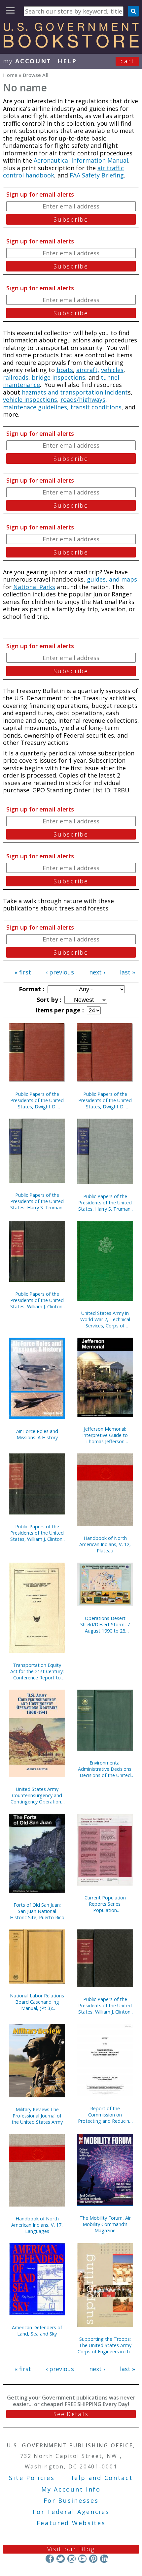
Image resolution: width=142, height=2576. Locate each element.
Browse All (35, 75)
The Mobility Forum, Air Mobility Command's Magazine (105, 2224)
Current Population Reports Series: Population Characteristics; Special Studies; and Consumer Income (105, 1904)
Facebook (50, 2559)
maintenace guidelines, (36, 407)
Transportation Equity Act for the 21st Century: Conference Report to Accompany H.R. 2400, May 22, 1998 (37, 1671)
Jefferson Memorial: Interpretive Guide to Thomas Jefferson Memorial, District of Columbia (105, 1435)
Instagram (71, 2559)
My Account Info (71, 2489)
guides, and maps (112, 579)
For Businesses (71, 2500)
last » (127, 972)
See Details (71, 2414)
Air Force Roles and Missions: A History (37, 1434)
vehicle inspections (30, 399)
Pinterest (93, 2559)
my (27, 61)
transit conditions (96, 407)
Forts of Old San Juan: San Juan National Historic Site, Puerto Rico (37, 1911)
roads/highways (83, 399)
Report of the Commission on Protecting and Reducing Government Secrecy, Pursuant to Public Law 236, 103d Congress (105, 2115)
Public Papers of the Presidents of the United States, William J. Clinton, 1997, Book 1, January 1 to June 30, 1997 (37, 1300)
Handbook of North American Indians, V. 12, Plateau (105, 1544)
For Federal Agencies (71, 2512)
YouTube (82, 2559)
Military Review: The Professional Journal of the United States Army (37, 2116)
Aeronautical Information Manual (81, 160)
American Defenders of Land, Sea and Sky (37, 2331)
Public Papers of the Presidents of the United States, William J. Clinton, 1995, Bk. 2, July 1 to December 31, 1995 (105, 2005)
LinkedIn (104, 2559)
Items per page (59, 1010)
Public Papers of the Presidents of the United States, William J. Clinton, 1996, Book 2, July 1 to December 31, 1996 (37, 1533)
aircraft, (88, 370)
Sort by (48, 1000)
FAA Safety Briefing (97, 175)
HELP (67, 61)
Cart (127, 61)
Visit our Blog (71, 2549)
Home (10, 75)
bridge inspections (58, 377)
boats (65, 370)
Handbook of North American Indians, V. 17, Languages (37, 2225)
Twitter (61, 2559)
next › (97, 972)
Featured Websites (71, 2523)
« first (23, 972)
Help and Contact (101, 2478)
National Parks (34, 587)
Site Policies (32, 2478)
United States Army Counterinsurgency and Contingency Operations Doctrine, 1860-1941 (37, 1795)
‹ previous (60, 972)
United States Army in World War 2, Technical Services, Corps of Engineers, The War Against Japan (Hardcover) (105, 1319)
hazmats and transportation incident (75, 392)
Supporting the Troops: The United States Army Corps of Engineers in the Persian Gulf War (105, 2345)
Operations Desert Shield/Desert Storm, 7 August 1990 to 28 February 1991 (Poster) (105, 1624)
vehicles (112, 370)
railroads (16, 377)
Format (31, 989)
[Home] (71, 46)
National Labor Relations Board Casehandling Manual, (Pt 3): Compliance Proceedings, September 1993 (37, 2002)
